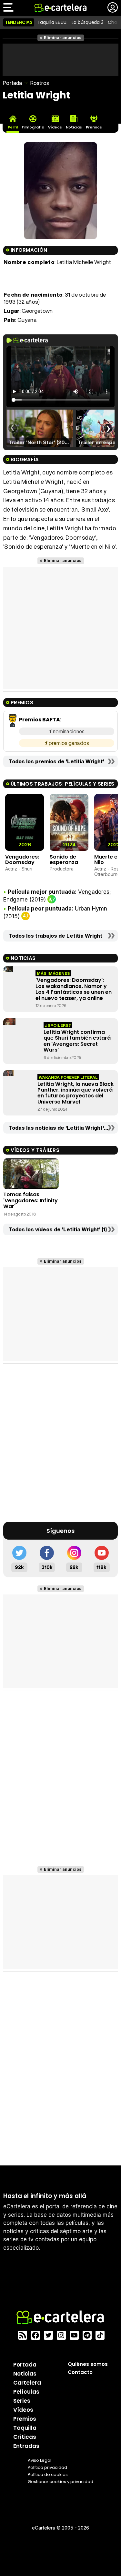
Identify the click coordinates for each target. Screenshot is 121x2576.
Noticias (25, 2374)
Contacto (80, 2372)
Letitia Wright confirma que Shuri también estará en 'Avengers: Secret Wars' (77, 1041)
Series (22, 2401)
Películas (26, 2392)
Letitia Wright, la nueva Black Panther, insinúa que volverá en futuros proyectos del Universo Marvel (76, 1093)
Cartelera (27, 2383)
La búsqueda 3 (87, 22)
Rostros (40, 83)
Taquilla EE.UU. (52, 22)
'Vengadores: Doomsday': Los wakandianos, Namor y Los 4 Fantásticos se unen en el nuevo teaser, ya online (74, 989)
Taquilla (25, 2428)
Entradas (26, 2446)
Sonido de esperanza (64, 860)
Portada (12, 83)
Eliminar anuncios (63, 38)
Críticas (25, 2437)
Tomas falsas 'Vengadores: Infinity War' (30, 1200)
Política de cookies (48, 2474)
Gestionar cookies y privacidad (60, 2482)
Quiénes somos (88, 2364)
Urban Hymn (91, 909)
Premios (25, 2419)
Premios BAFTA (40, 720)
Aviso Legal (40, 2460)
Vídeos (23, 2410)
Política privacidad (47, 2467)
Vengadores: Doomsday (22, 860)
